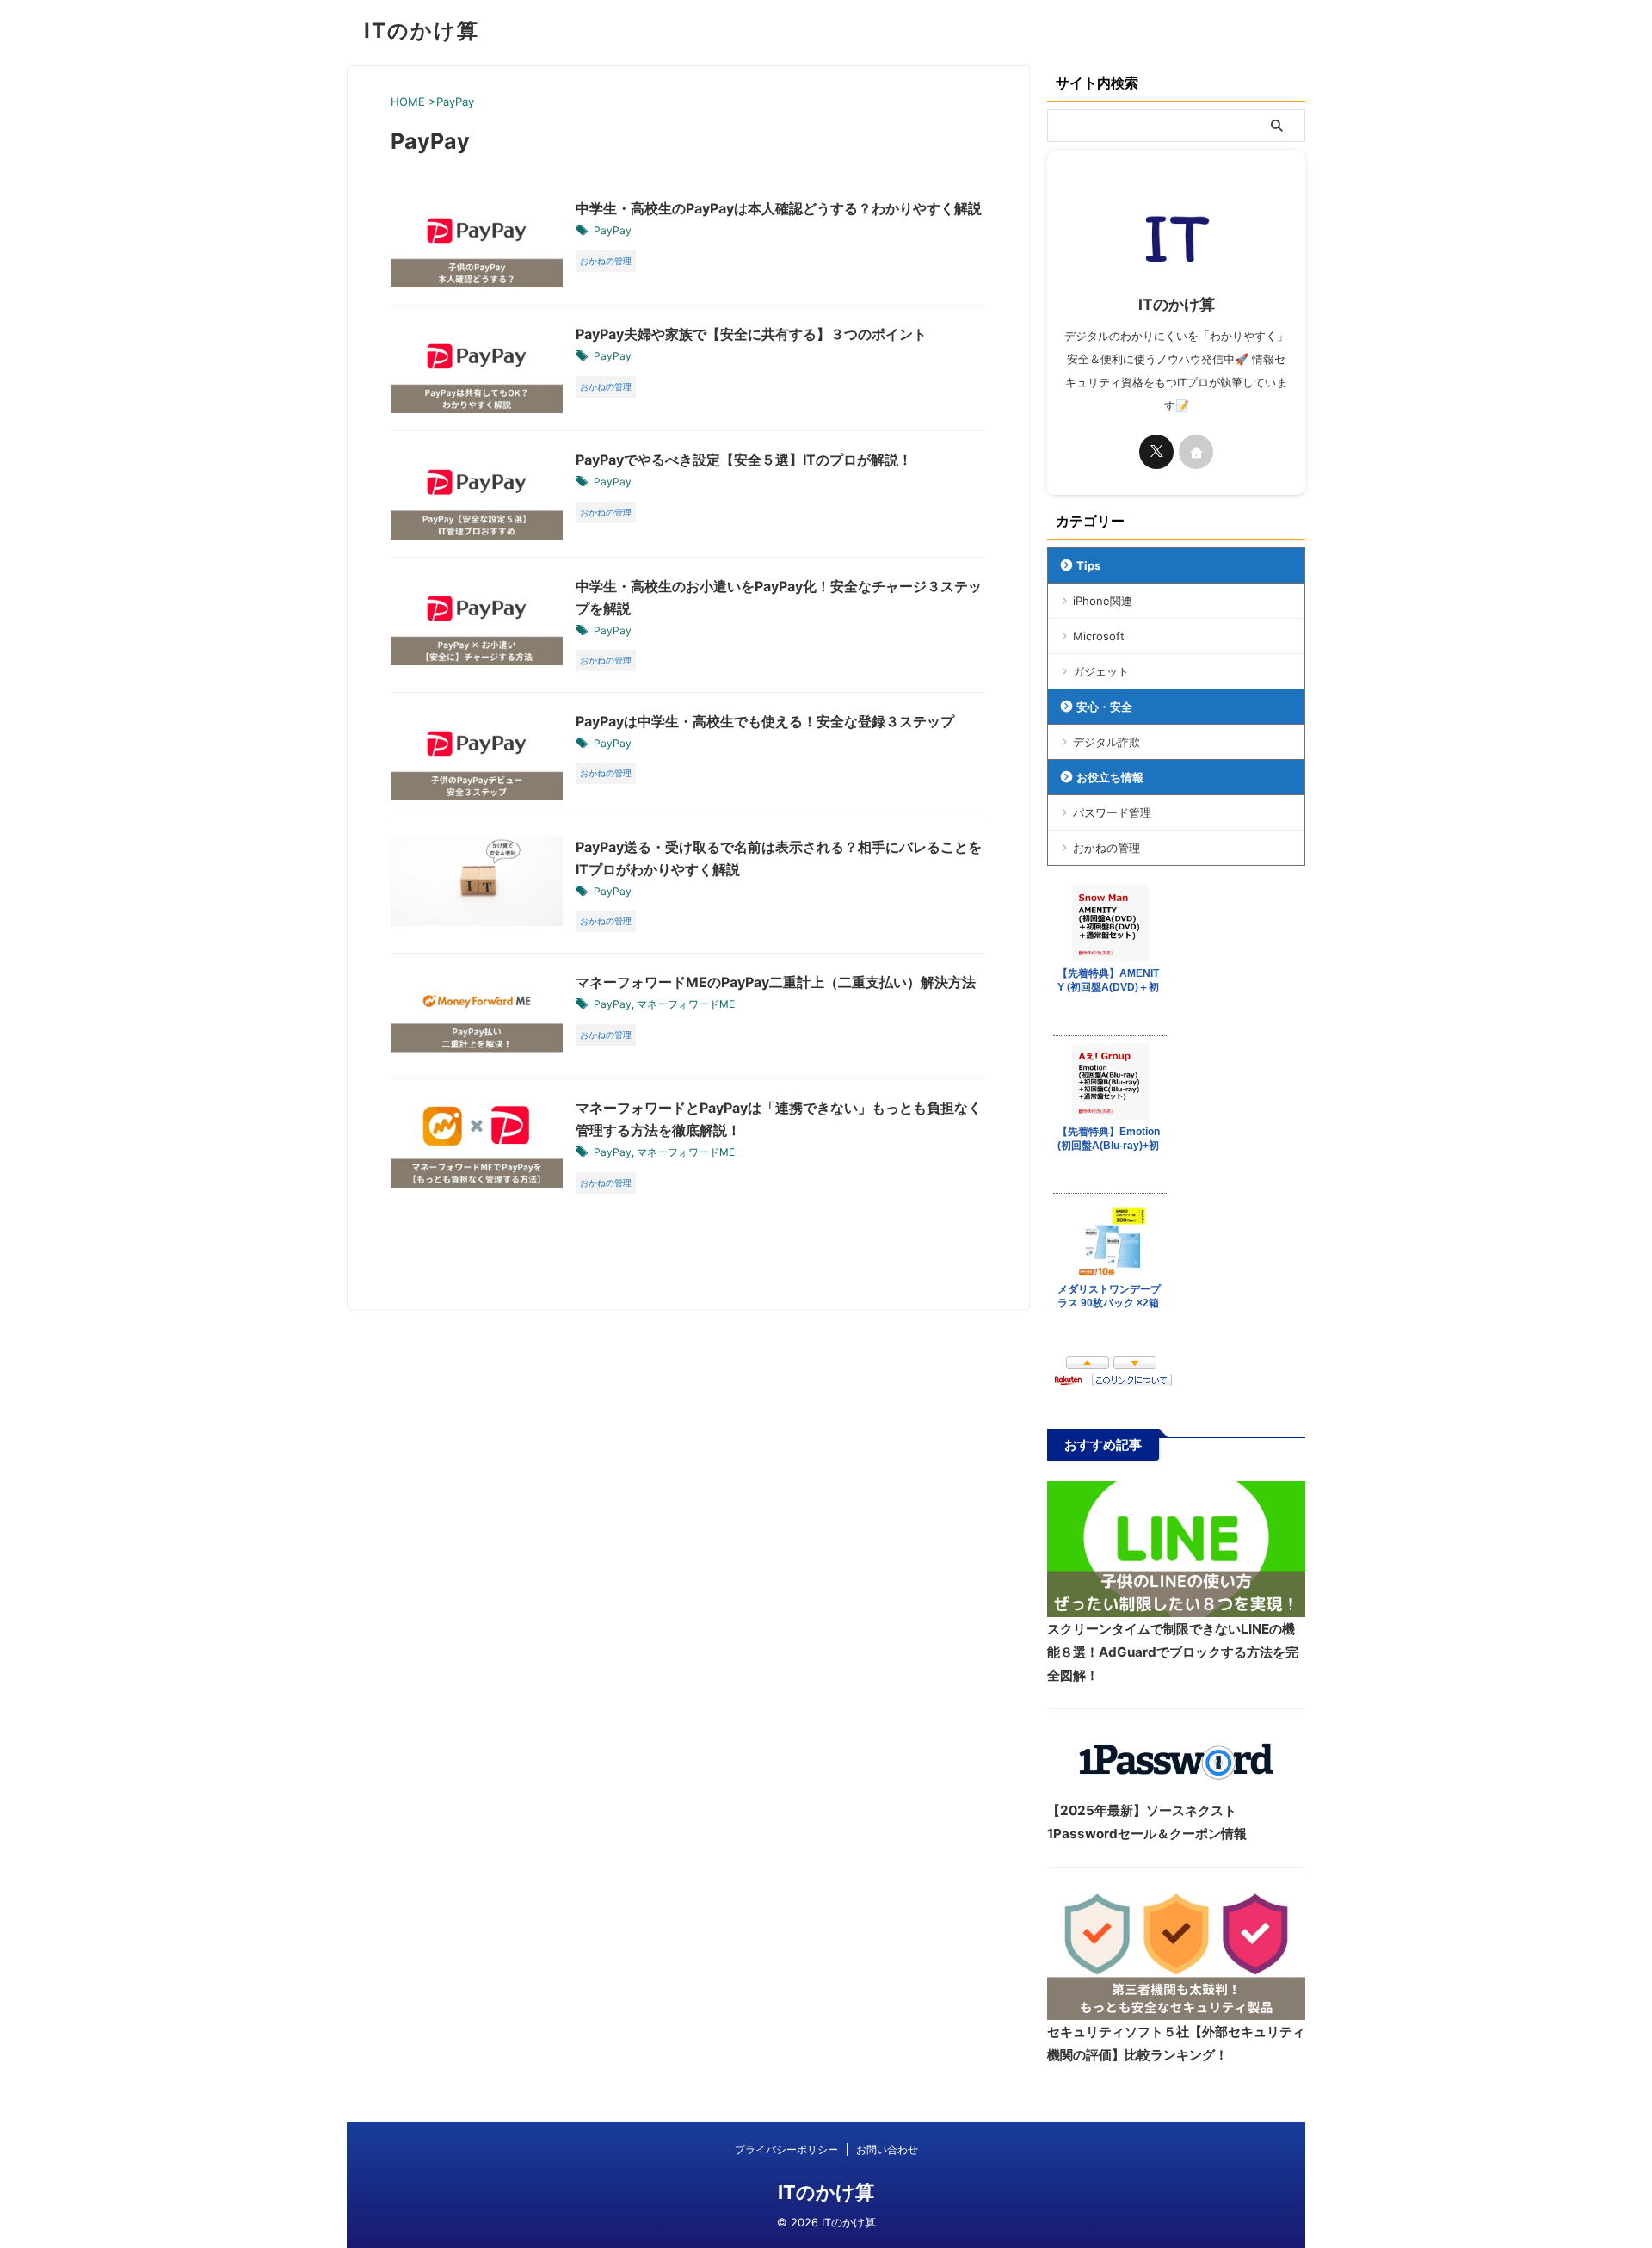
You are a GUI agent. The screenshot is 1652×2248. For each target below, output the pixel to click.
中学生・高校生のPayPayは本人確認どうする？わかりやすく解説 (779, 208)
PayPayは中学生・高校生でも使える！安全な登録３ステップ (765, 721)
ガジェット (1101, 671)
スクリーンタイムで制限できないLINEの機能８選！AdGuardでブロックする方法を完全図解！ (1173, 1652)
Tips (1088, 565)
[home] (1196, 452)
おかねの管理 (1106, 848)
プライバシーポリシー (786, 2149)
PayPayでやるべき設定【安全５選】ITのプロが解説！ (744, 460)
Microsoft (1099, 636)
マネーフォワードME (686, 1004)
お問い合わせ (887, 2149)
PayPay (613, 230)
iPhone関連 (1103, 601)
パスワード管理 (1112, 812)
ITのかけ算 (422, 31)
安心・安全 (1104, 707)
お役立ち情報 (1110, 777)
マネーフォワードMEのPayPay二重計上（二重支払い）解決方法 (776, 982)
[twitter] (1156, 452)
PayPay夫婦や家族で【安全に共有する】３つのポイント (751, 334)
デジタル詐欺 (1106, 742)
